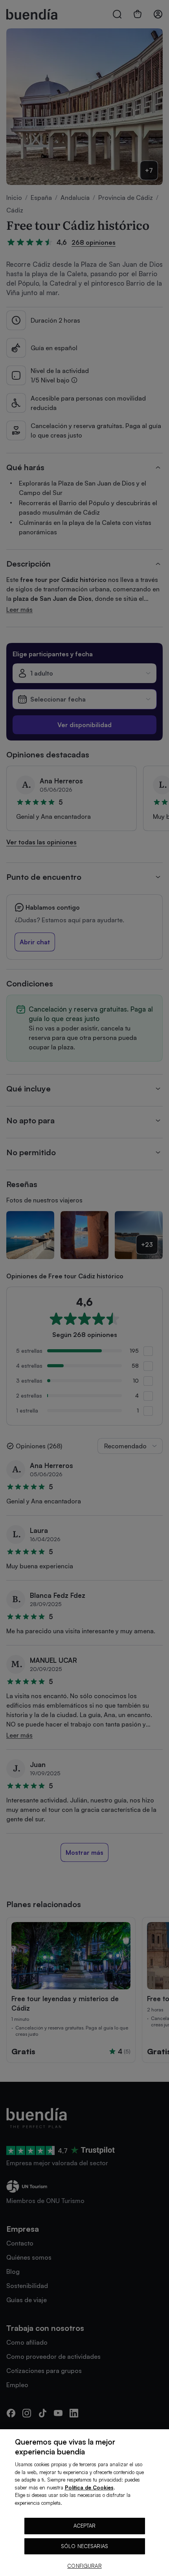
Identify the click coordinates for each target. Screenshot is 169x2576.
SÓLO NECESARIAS (84, 2546)
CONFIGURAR (84, 2566)
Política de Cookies (89, 2487)
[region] (84, 2503)
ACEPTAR (85, 2526)
